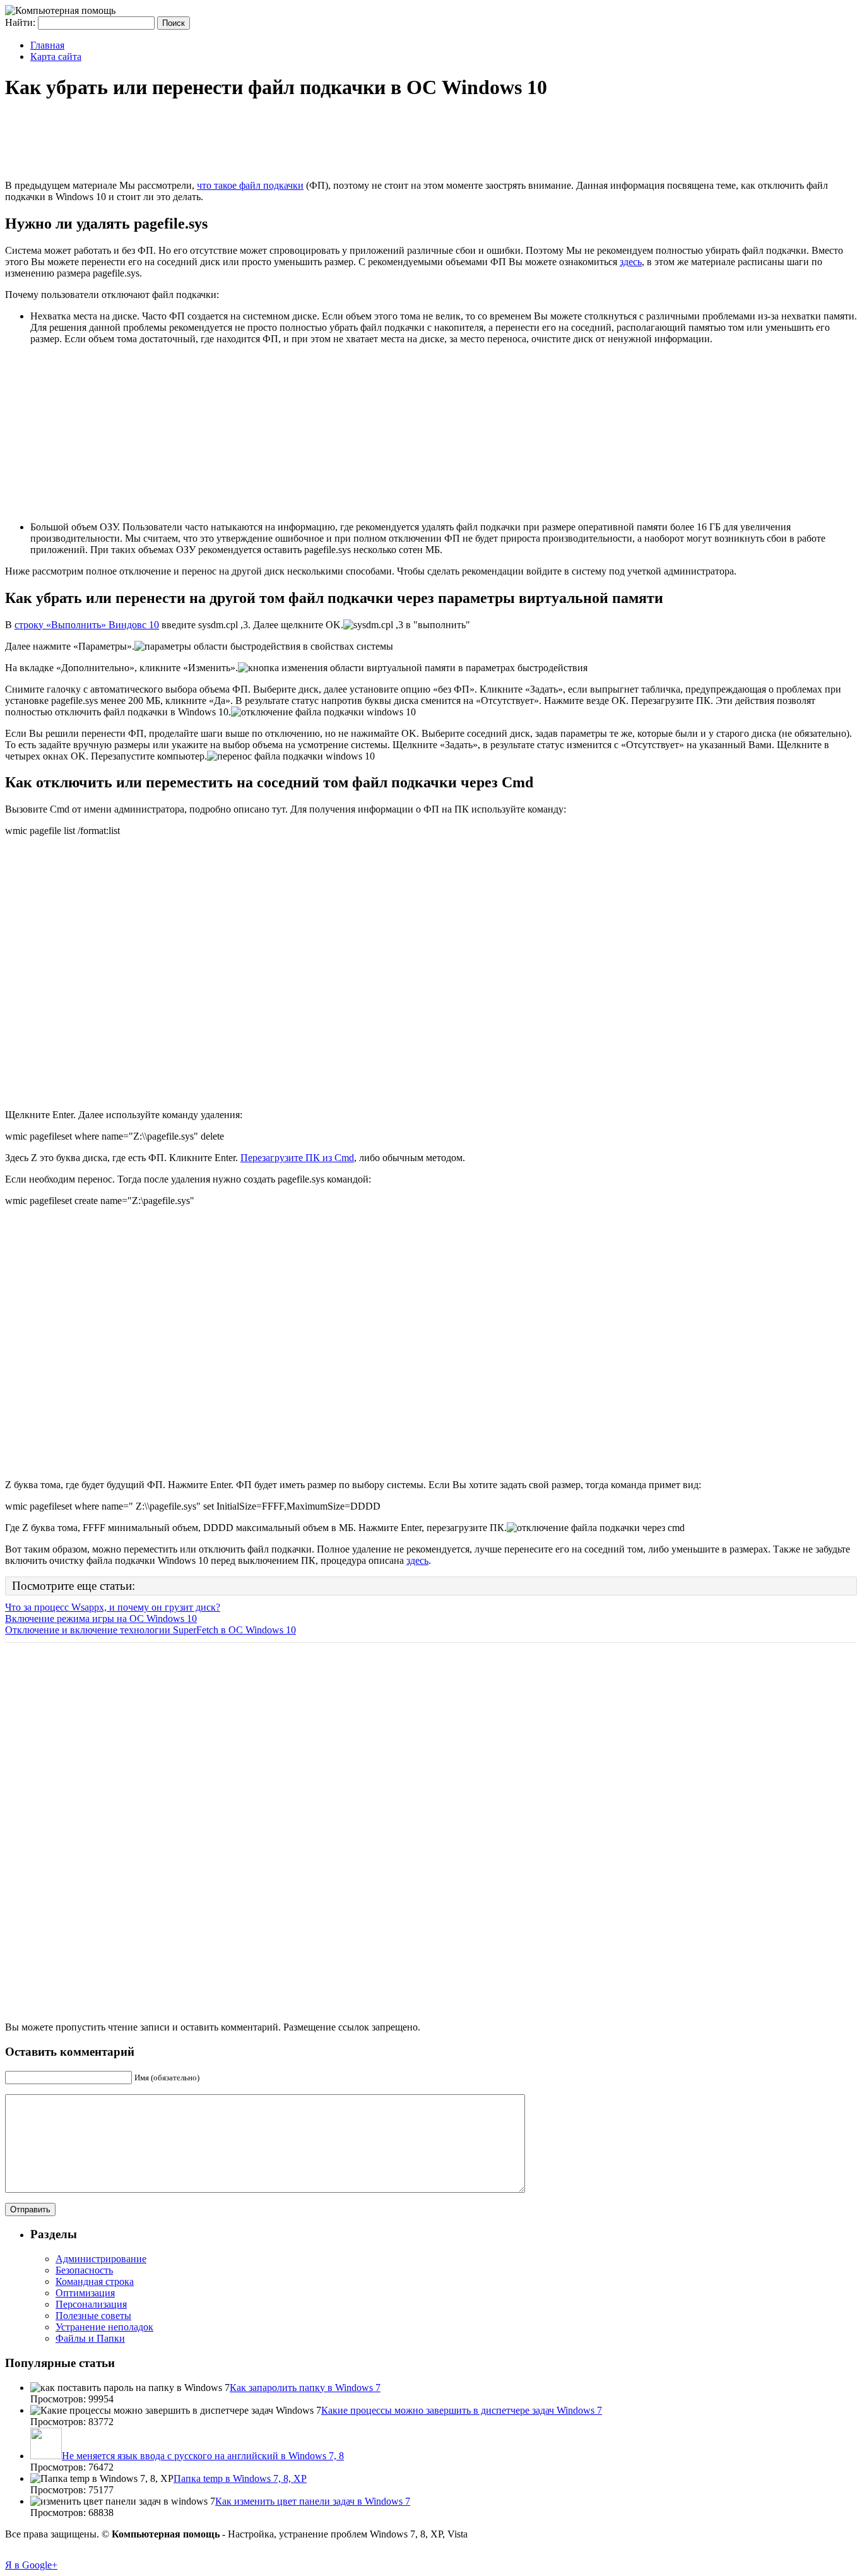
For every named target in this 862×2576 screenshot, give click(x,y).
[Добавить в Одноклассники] (15, 177)
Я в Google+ (31, 2565)
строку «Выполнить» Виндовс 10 (87, 625)
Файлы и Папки (90, 2338)
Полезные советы (93, 2316)
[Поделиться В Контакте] (15, 225)
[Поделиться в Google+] (15, 129)
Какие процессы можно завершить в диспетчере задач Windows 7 (462, 2410)
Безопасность (84, 2270)
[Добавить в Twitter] (15, 201)
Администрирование (101, 2259)
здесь (631, 262)
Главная (47, 45)
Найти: (20, 22)
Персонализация (91, 2304)
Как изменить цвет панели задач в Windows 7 (313, 2501)
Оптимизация (85, 2293)
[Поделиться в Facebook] (15, 105)
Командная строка (95, 2281)
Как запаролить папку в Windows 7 (305, 2388)
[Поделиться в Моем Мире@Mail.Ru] (15, 153)
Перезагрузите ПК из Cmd (297, 1158)
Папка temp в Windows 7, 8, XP (240, 2478)
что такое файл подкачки (250, 185)
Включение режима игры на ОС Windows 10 (101, 1619)
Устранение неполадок (104, 2327)
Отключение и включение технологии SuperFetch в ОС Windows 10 (151, 1630)
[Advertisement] (235, 141)
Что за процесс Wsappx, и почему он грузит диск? (113, 1607)
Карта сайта (56, 57)
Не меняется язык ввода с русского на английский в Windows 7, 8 (203, 2456)
